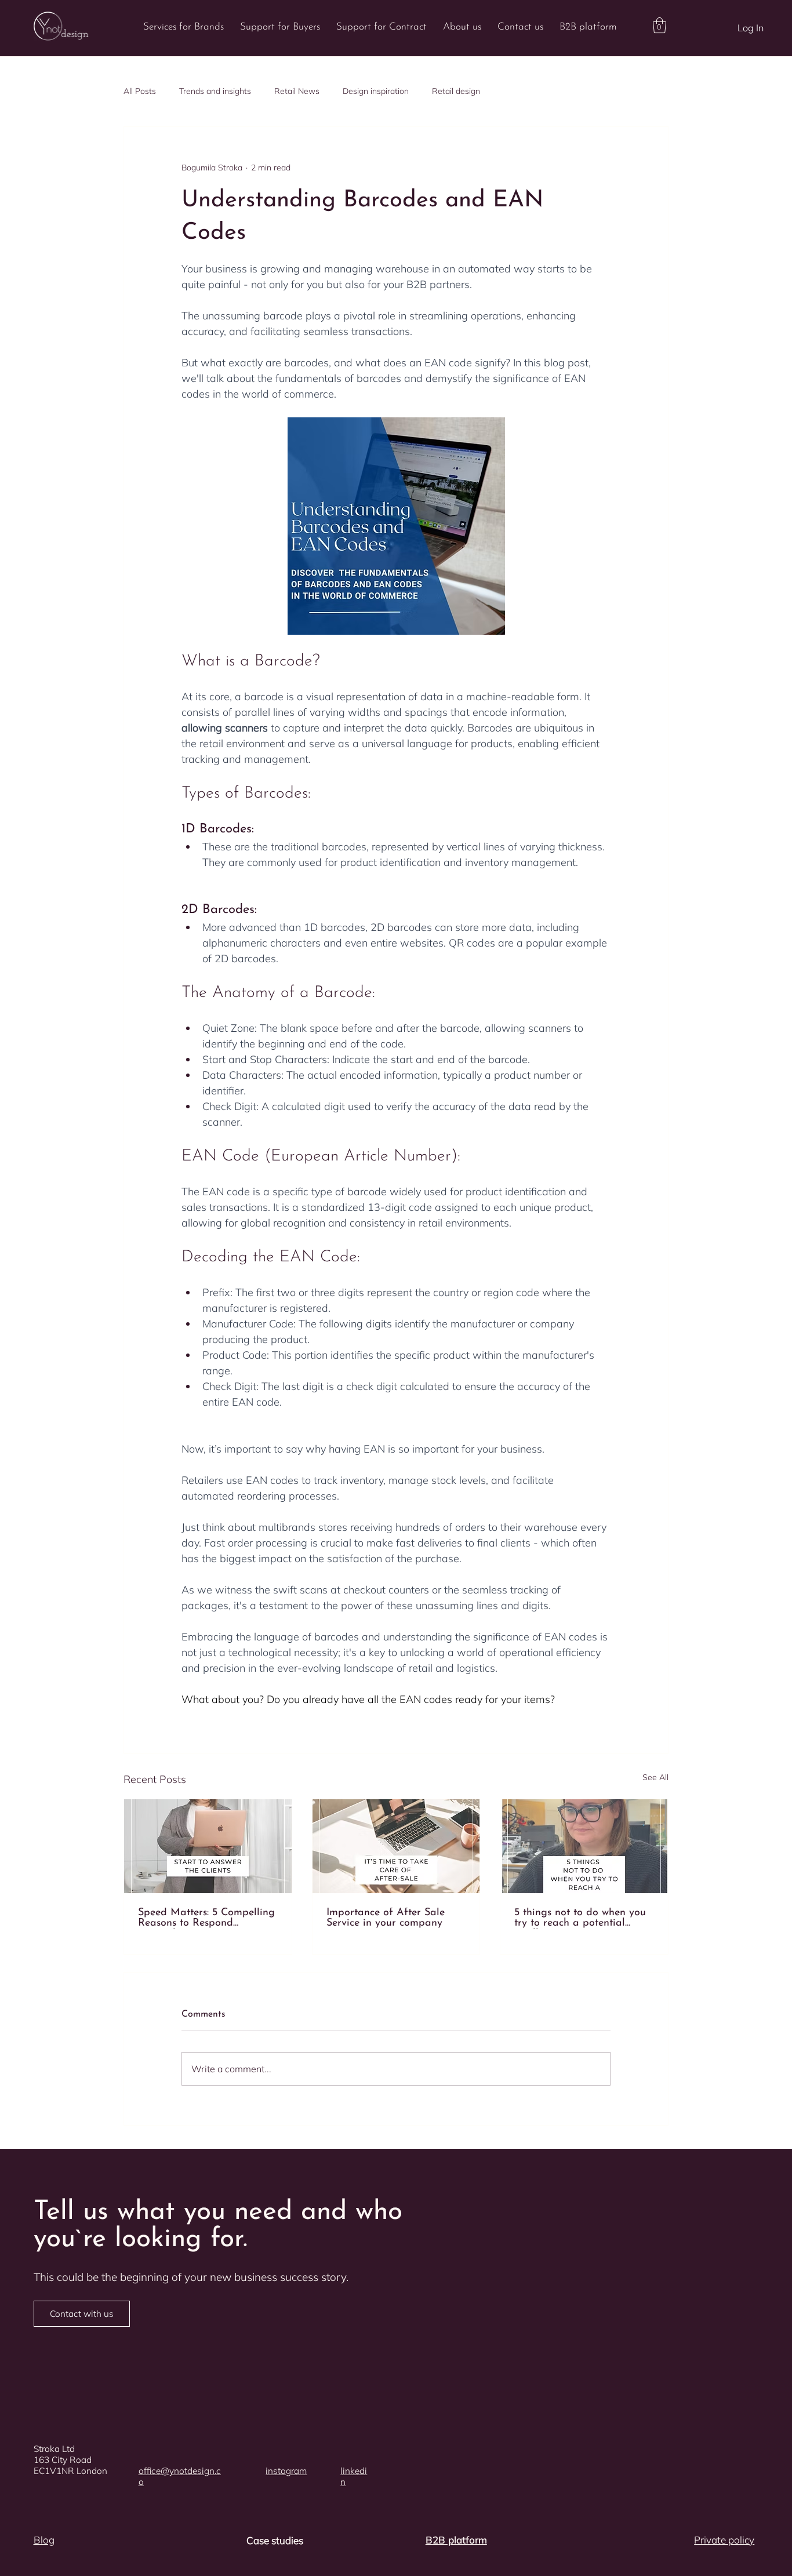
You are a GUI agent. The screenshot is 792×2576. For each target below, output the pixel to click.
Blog (44, 2540)
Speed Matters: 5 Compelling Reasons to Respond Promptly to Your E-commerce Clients (206, 1918)
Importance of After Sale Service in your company (386, 1918)
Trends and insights (215, 91)
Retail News (297, 91)
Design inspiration (376, 91)
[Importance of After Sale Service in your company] (396, 1846)
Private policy (724, 2540)
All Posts (140, 91)
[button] (660, 25)
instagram (286, 2471)
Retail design (456, 91)
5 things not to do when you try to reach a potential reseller (580, 1918)
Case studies (275, 2540)
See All (655, 1777)
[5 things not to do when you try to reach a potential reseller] (584, 1846)
